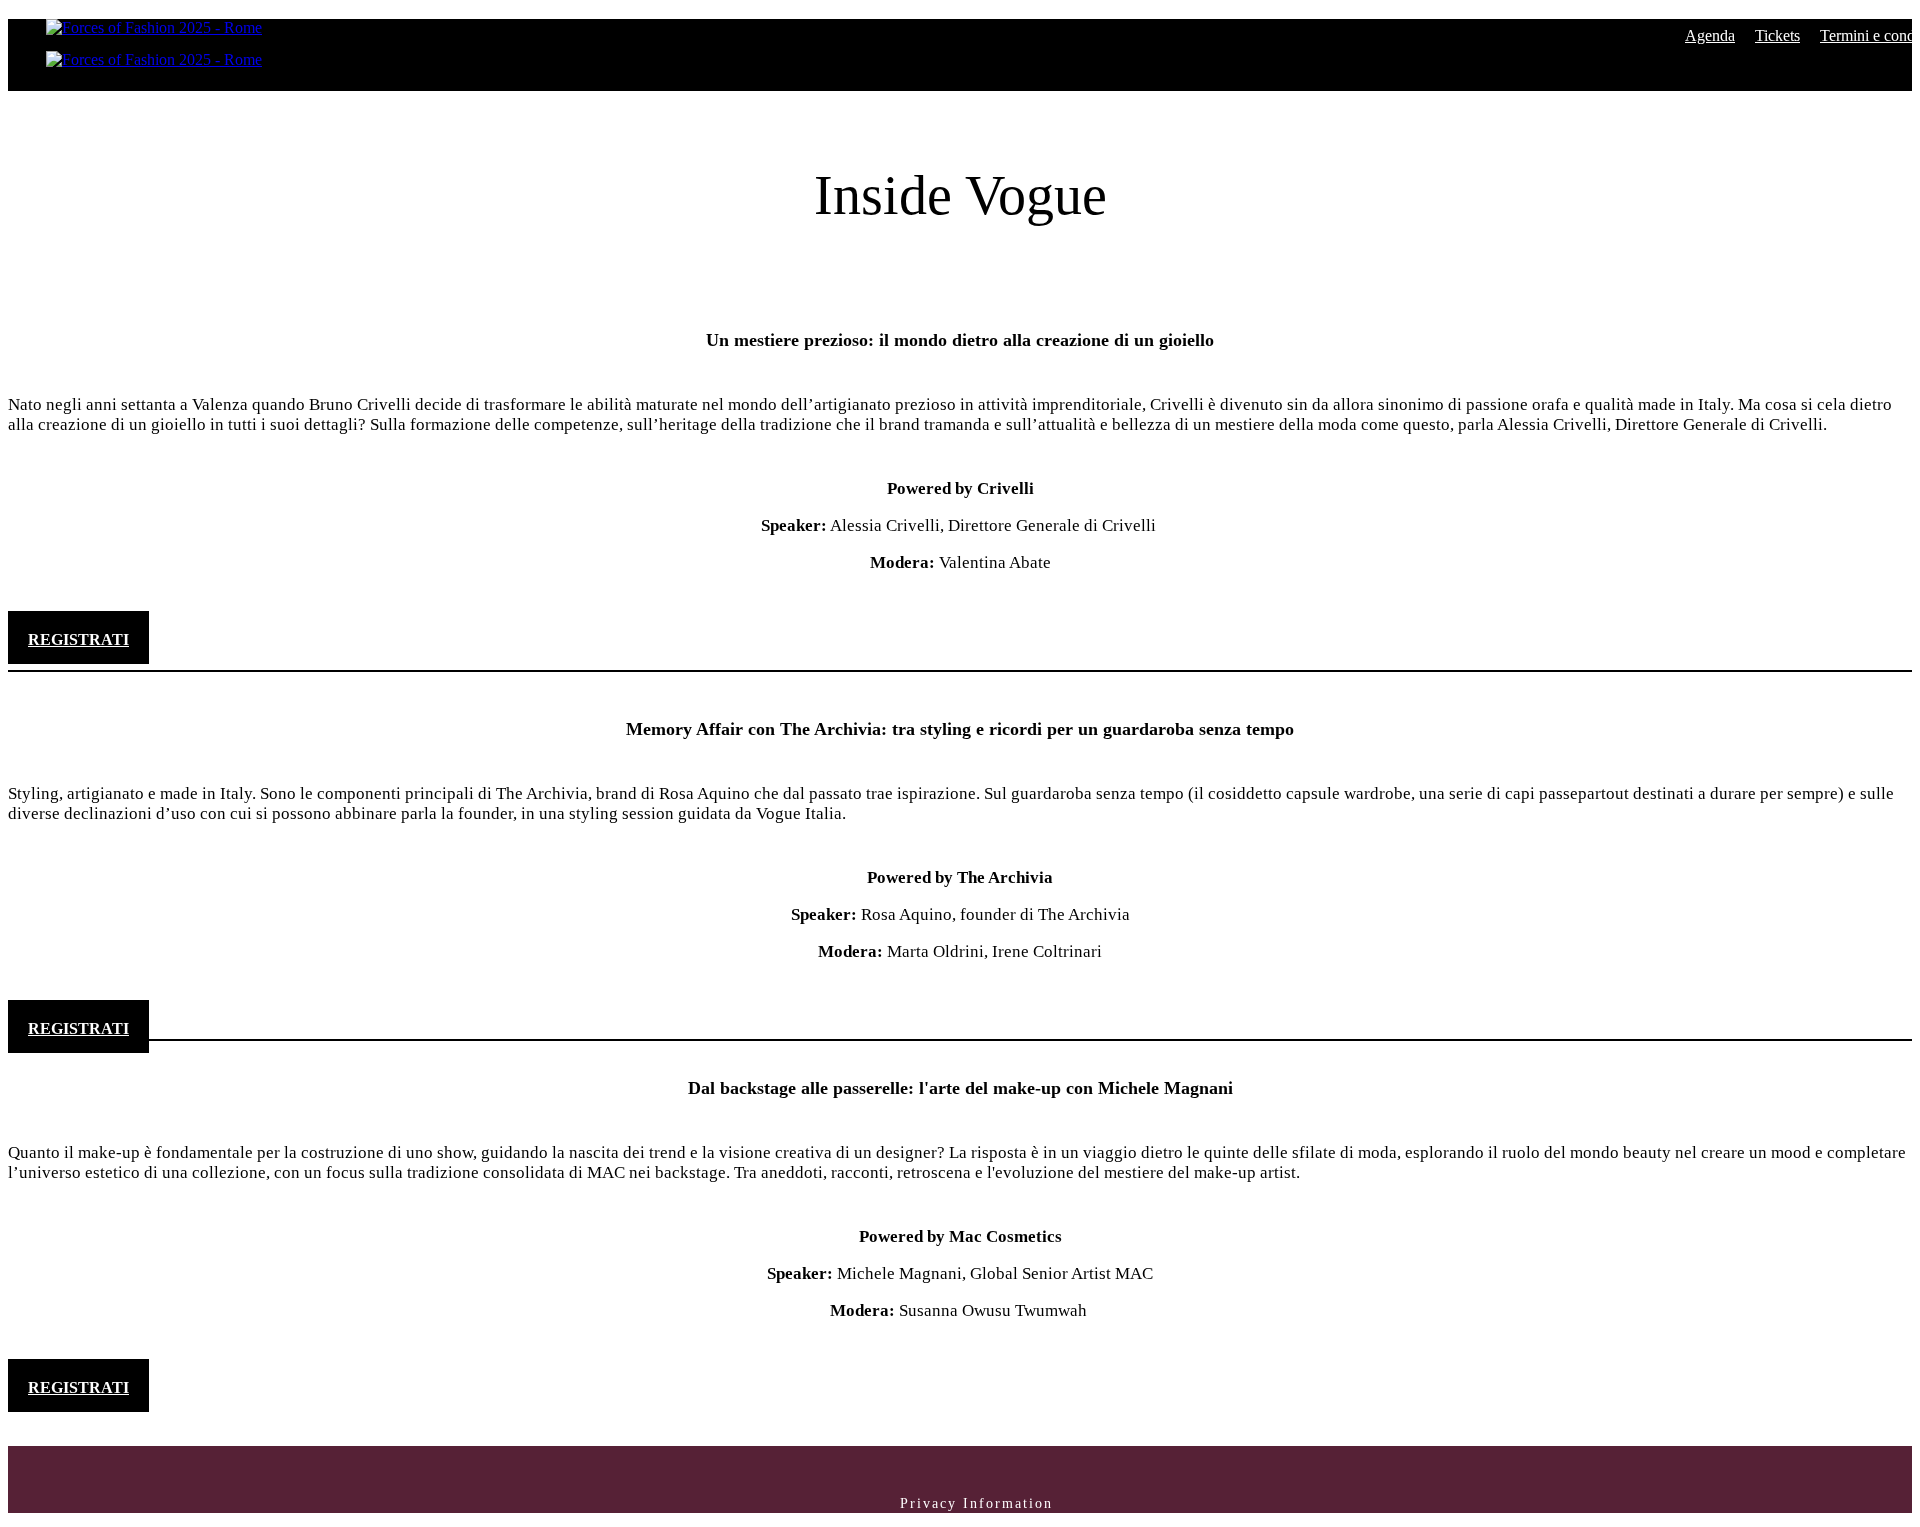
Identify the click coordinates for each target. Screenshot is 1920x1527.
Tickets (1777, 35)
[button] (78, 637)
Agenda (1710, 35)
